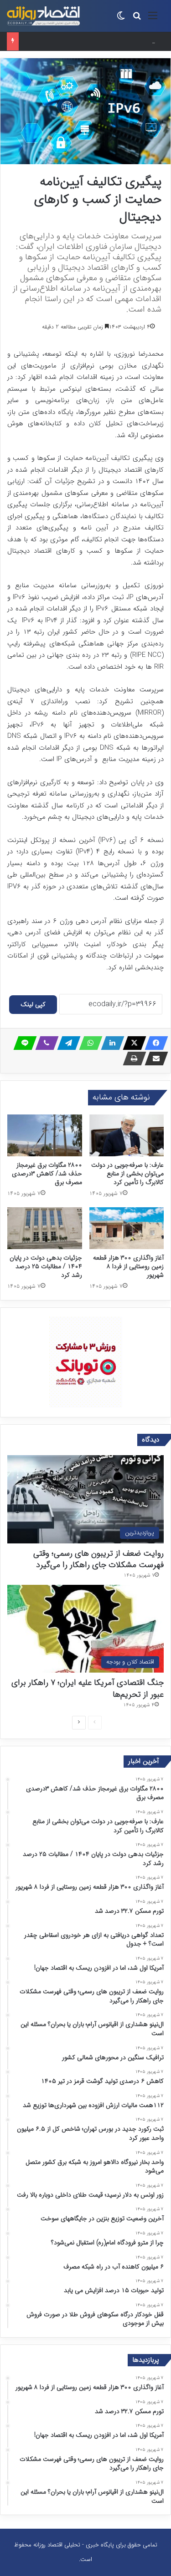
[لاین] (22, 1043)
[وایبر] (44, 1043)
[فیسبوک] (154, 1043)
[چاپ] (132, 1059)
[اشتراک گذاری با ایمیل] (154, 1059)
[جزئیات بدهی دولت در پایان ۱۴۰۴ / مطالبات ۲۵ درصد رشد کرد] (45, 1228)
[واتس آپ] (88, 1043)
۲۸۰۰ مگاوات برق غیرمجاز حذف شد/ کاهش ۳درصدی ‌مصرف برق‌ (47, 1174)
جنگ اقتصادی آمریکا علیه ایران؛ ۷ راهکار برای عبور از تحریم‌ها (88, 1688)
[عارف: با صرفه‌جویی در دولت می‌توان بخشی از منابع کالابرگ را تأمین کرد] (127, 1135)
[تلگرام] (66, 1043)
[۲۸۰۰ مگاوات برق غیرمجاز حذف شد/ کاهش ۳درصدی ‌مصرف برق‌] (45, 1135)
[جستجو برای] (137, 19)
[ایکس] (132, 1043)
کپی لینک (33, 1004)
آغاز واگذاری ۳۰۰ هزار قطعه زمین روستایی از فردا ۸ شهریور (128, 1266)
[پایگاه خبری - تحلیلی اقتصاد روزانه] (43, 16)
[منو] (153, 19)
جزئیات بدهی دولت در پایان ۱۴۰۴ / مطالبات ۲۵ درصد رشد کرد (80, 41)
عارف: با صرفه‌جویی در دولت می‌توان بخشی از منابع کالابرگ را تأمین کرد (127, 1174)
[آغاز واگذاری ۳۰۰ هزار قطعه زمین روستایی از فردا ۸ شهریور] (127, 1228)
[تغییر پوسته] (121, 19)
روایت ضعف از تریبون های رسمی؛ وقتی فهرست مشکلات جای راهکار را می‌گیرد (98, 1559)
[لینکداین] (110, 1043)
